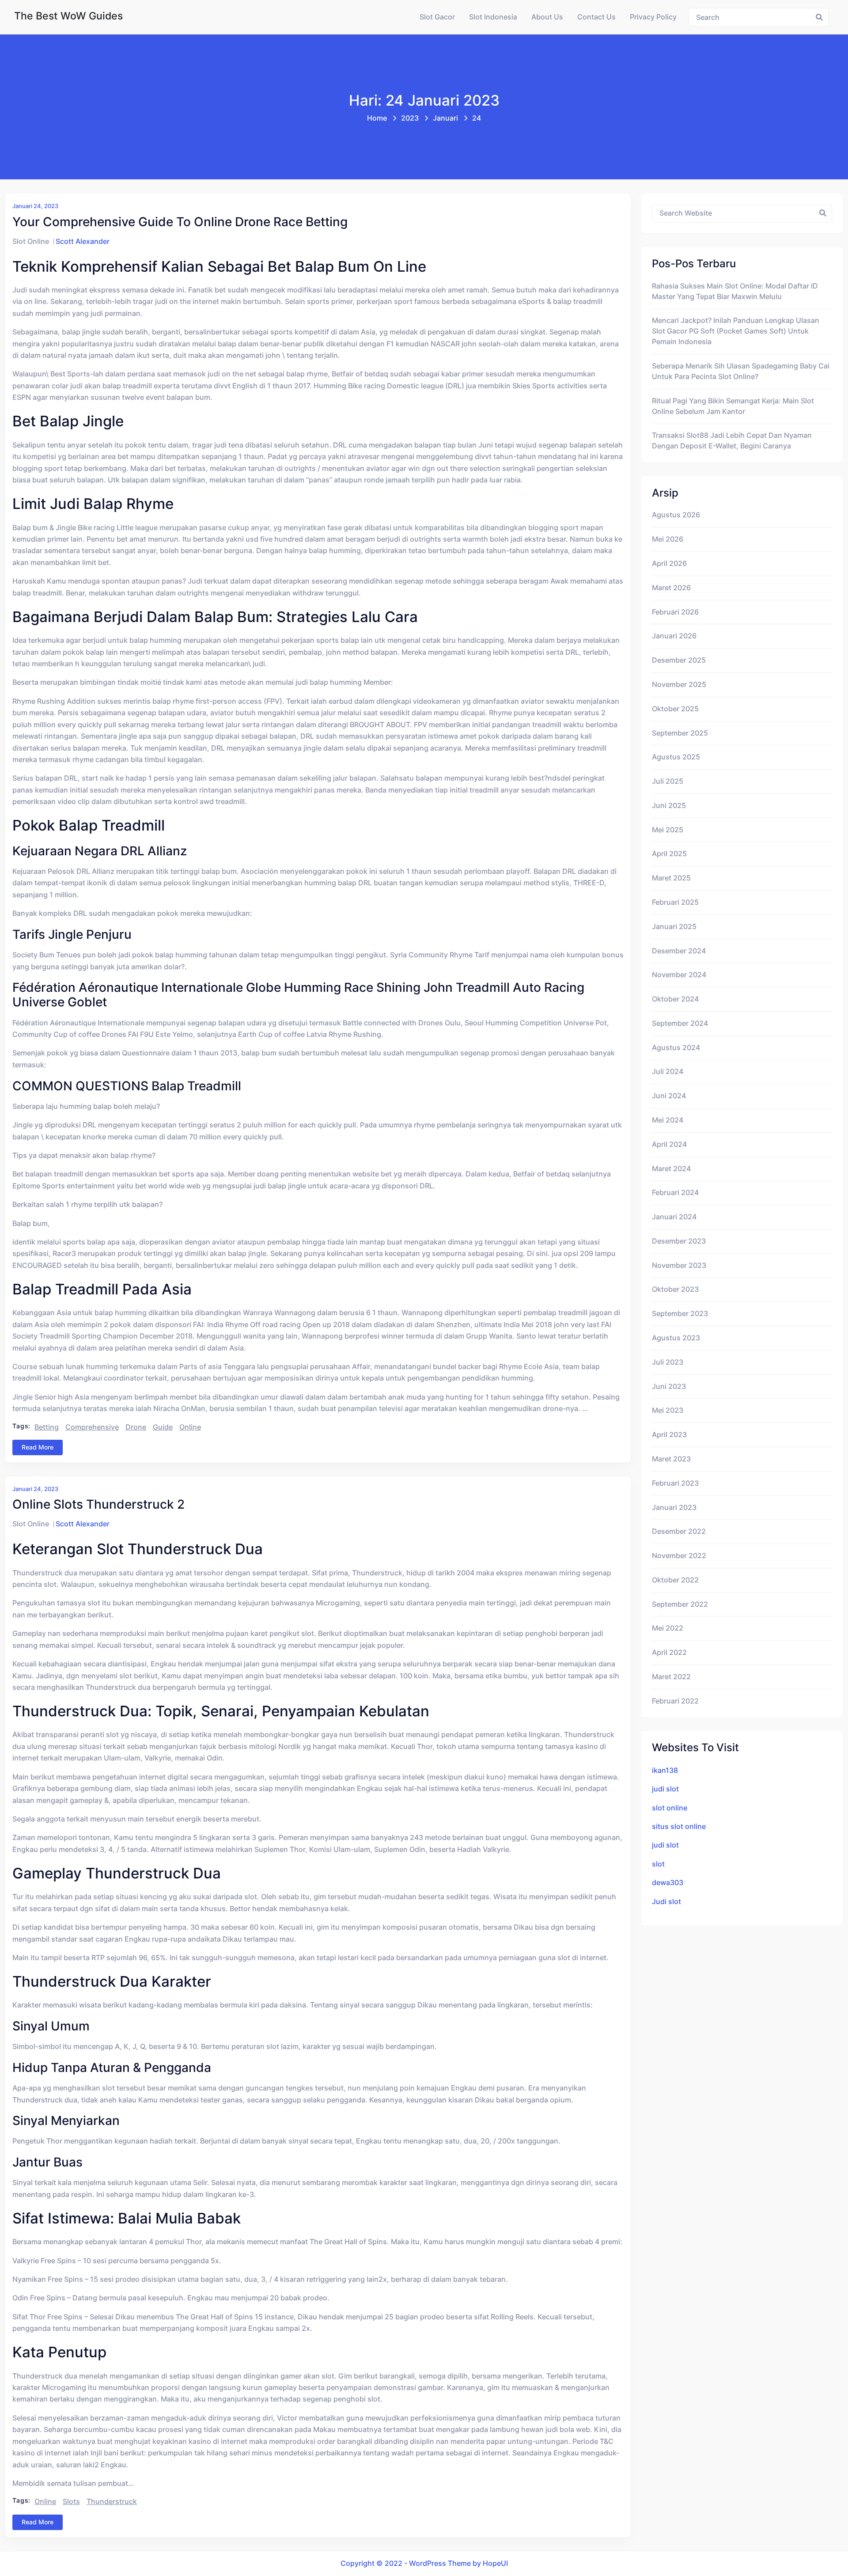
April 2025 (669, 854)
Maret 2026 (671, 588)
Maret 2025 (671, 878)
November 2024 (679, 975)
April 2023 (669, 1435)
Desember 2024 (679, 951)
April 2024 (669, 1144)
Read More (38, 1447)
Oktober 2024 (675, 999)
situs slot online (679, 1827)
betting (47, 1427)
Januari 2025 (674, 927)
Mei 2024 (668, 1120)
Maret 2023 (671, 1459)
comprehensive (92, 1427)
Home (377, 118)
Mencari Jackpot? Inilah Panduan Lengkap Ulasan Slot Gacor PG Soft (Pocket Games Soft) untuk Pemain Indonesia (736, 331)
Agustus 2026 (676, 515)
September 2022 (680, 1604)
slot (658, 1864)
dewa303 (668, 1883)
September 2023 (680, 1314)
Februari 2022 (675, 1701)
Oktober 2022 (675, 1580)
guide (163, 1427)
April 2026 (669, 563)
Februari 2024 (675, 1193)
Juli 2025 (668, 781)
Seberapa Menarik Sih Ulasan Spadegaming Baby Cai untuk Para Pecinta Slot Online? (741, 371)
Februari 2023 (675, 1483)
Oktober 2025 (675, 709)
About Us (547, 17)
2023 (410, 118)
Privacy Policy (653, 17)
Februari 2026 (675, 612)
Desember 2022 (679, 1531)
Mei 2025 (668, 830)
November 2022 (679, 1556)
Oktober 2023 (675, 1289)
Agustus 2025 (676, 757)
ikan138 (665, 1770)
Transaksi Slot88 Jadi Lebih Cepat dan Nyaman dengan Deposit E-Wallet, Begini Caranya (732, 441)
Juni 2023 (669, 1387)
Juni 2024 (669, 1096)
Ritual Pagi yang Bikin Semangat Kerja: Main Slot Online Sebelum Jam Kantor (733, 406)
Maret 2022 (671, 1677)
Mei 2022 (668, 1628)
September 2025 (680, 733)
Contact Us (596, 17)
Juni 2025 (669, 806)
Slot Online (31, 241)
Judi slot (666, 1902)
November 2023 (679, 1265)
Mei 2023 (668, 1410)
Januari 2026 (674, 636)
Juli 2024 (668, 1072)
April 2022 (669, 1652)
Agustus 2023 (676, 1338)
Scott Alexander (83, 241)
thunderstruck (112, 2502)
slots (71, 2502)
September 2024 (680, 1023)
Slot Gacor (437, 17)
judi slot (665, 1789)
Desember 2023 (679, 1241)
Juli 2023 (668, 1362)
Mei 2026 (668, 539)
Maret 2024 (671, 1169)
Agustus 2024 (676, 1048)
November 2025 (679, 685)
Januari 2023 (674, 1508)
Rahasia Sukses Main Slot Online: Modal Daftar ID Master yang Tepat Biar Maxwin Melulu (735, 291)
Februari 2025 (675, 902)
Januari (445, 118)
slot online (670, 1808)
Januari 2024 (674, 1217)
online (190, 1427)
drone (136, 1427)
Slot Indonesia (493, 17)
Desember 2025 (679, 660)
